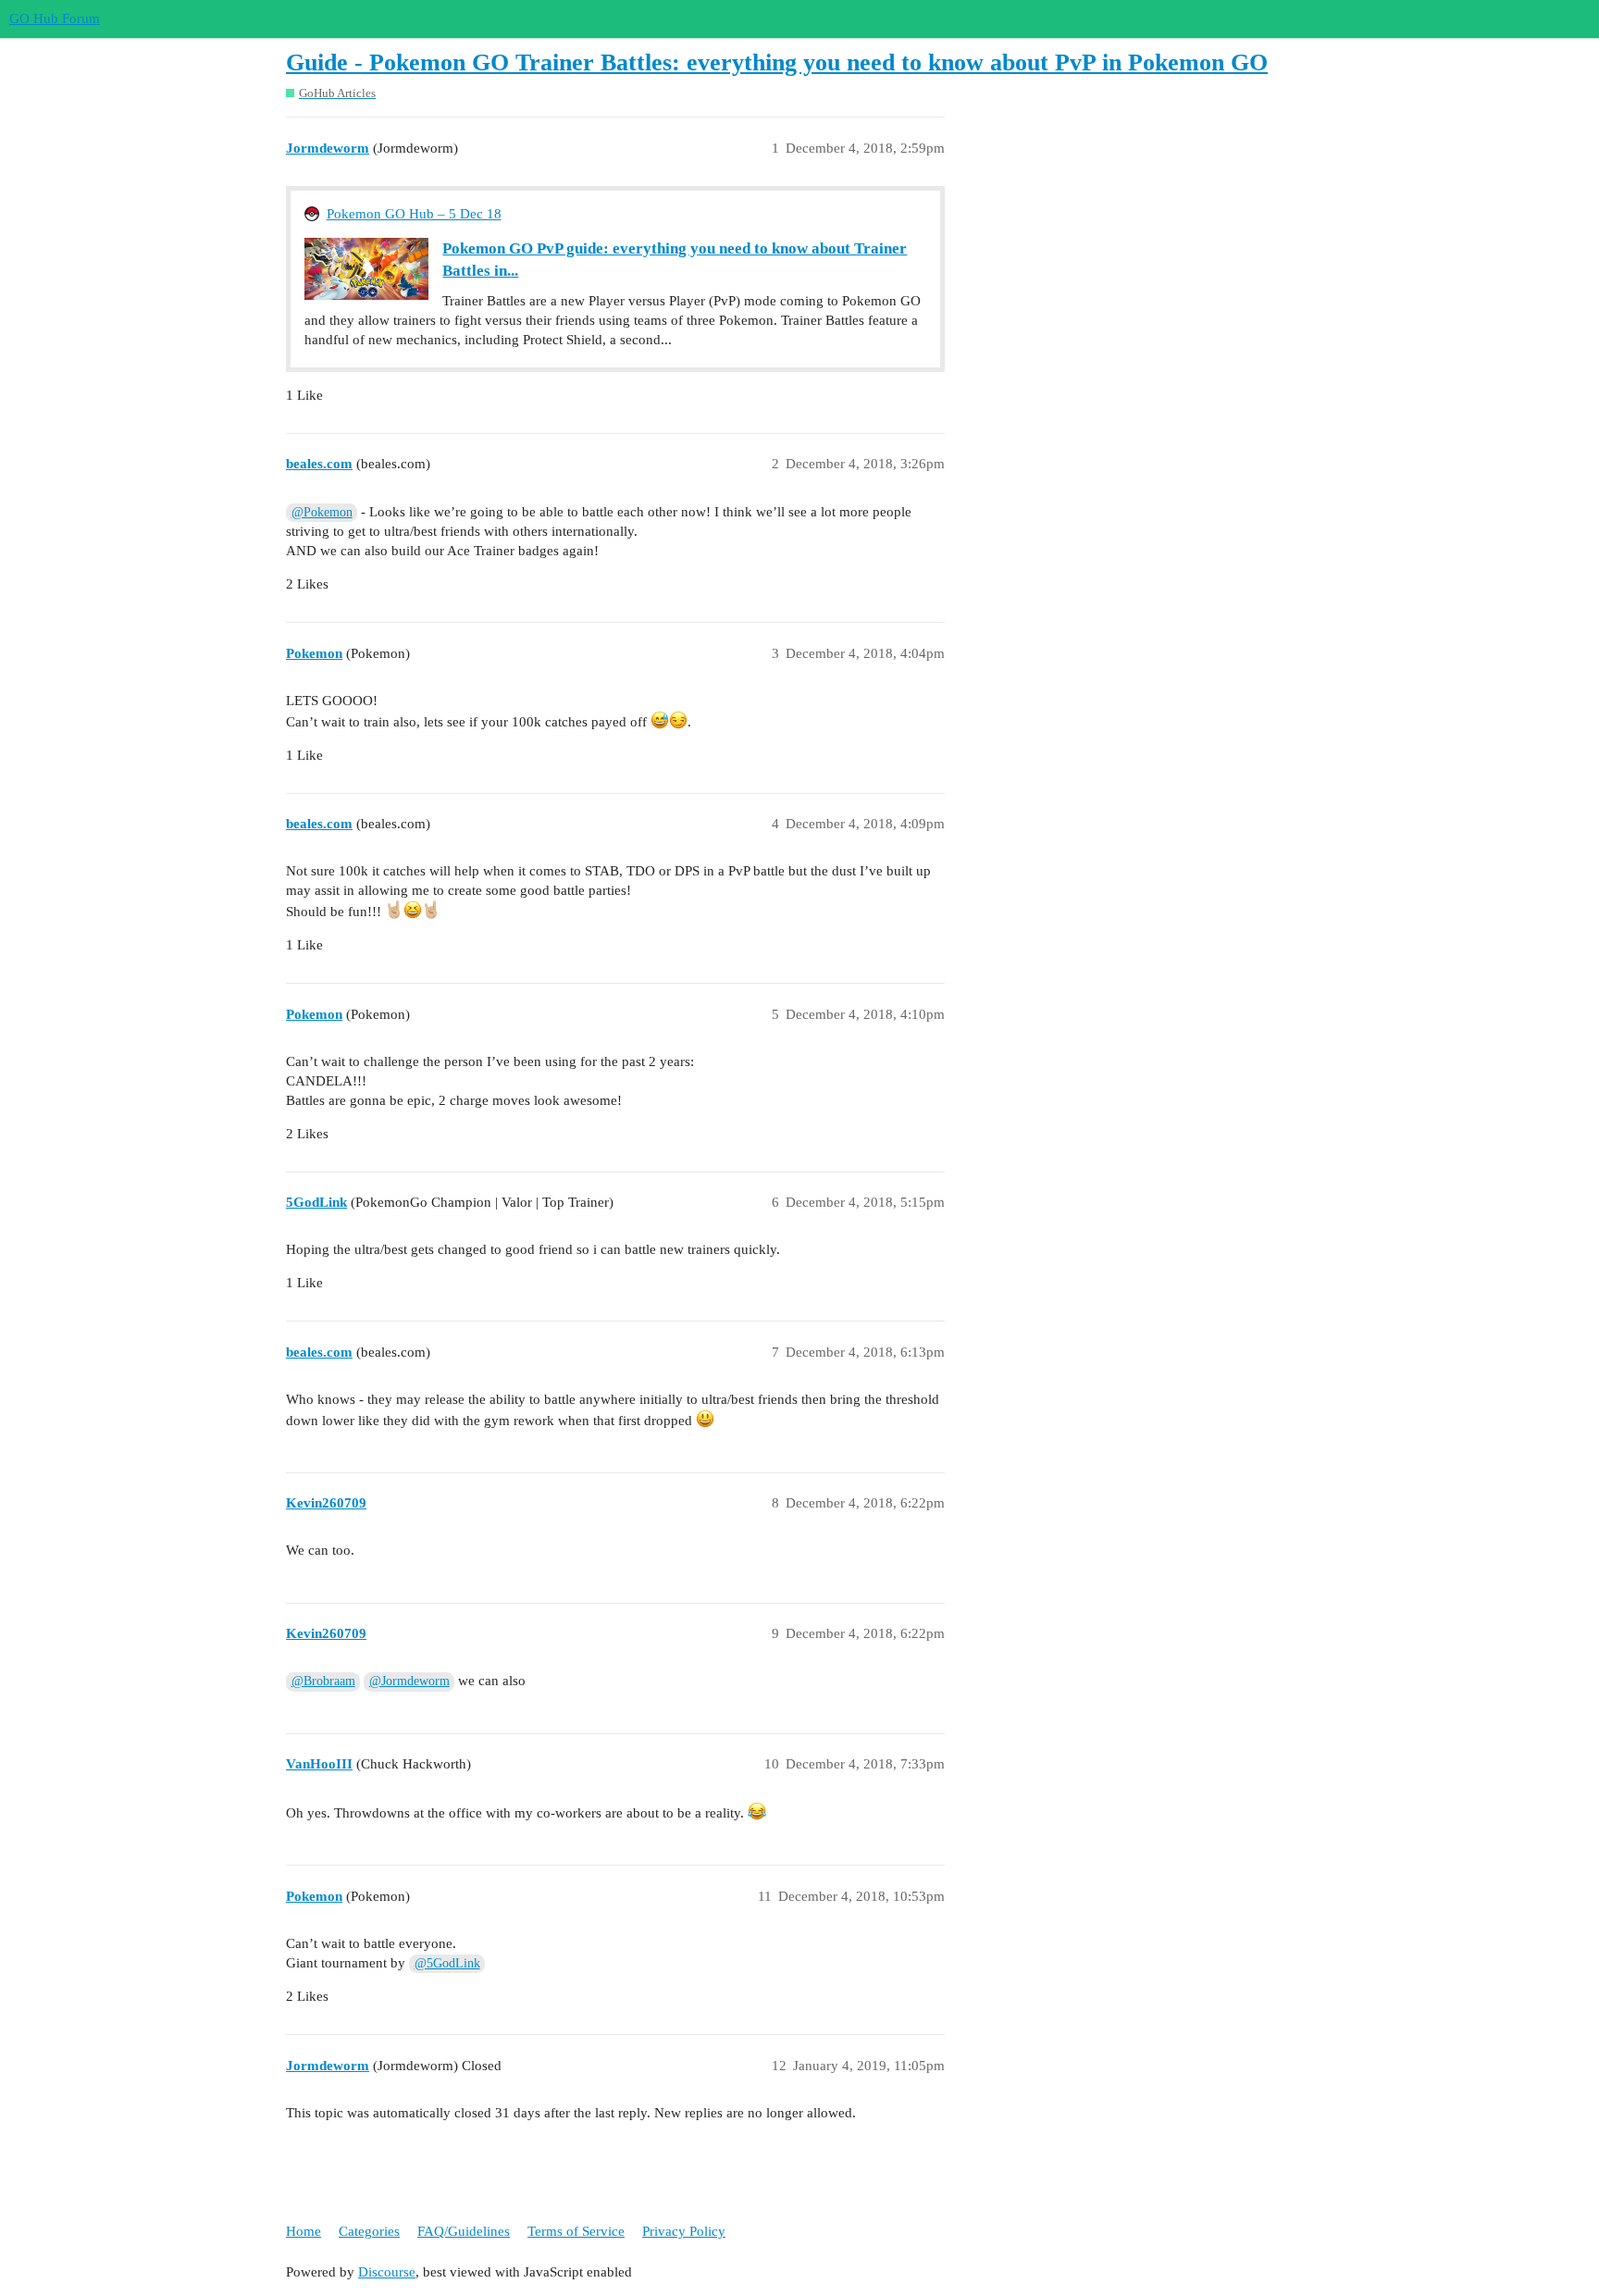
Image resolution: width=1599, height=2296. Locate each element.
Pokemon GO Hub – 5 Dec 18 (414, 214)
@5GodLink (447, 1963)
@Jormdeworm (409, 1681)
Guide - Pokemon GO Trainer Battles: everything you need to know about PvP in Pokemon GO (777, 62)
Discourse (387, 2272)
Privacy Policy (684, 2231)
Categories (369, 2231)
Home (304, 2231)
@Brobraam (323, 1681)
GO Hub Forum (55, 19)
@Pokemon (322, 512)
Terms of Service (576, 2231)
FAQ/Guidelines (464, 2231)
